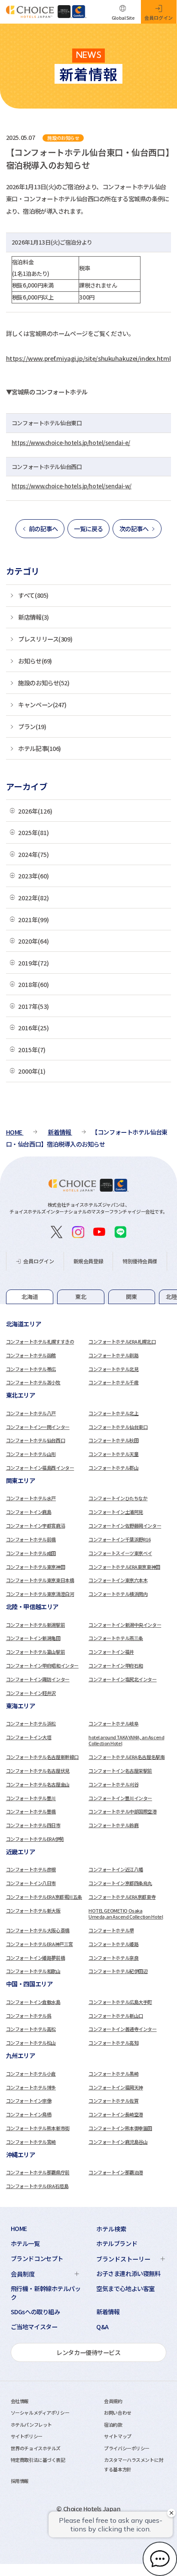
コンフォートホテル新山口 (116, 2016)
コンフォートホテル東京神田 (35, 1567)
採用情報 (20, 2481)
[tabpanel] (89, 1354)
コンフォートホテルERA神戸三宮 (40, 1944)
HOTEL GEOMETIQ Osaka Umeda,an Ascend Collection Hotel (126, 1913)
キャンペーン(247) (42, 704)
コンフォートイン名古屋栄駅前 (120, 1771)
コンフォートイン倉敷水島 (33, 2002)
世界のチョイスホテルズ (36, 2448)
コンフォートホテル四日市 (33, 1825)
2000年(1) (32, 1071)
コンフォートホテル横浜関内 (118, 1594)
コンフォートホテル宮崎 (31, 2142)
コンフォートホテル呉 (29, 2016)
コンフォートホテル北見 (113, 1369)
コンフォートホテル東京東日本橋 (40, 1580)
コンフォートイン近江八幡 (116, 1869)
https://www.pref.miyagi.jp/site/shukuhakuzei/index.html (88, 358)
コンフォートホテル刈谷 (113, 1784)
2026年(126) (35, 811)
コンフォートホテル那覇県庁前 (38, 2172)
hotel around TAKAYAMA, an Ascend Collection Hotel (126, 1740)
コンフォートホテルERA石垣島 (37, 2186)
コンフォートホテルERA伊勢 (35, 1839)
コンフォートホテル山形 (31, 1454)
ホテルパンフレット (31, 2425)
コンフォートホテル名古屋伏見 (38, 1771)
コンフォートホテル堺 (111, 1930)
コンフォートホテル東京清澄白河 (40, 1594)
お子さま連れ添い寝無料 (128, 2273)
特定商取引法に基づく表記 (38, 2460)
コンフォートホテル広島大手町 (120, 2002)
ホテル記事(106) (40, 748)
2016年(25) (34, 1028)
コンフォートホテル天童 (113, 1454)
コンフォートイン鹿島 (29, 1512)
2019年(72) (34, 963)
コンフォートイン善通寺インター (123, 2029)
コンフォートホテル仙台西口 (35, 1440)
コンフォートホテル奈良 (113, 1958)
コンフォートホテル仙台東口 (118, 1427)
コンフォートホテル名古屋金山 (38, 1784)
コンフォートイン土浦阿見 (116, 1512)
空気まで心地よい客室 (125, 2288)
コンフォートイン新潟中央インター (125, 1625)
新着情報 (108, 2312)
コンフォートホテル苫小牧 (33, 1382)
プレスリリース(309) (45, 639)
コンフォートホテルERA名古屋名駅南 (127, 1757)
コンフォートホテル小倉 (31, 2074)
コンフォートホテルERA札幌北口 (122, 1341)
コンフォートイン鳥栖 (29, 2114)
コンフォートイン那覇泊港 (116, 2172)
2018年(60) (34, 984)
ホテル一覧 (25, 2243)
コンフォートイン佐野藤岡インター (125, 1526)
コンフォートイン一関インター (38, 1427)
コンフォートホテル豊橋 (31, 1811)
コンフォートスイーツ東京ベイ (120, 1553)
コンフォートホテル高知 (113, 2043)
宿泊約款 (113, 2425)
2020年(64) (34, 941)
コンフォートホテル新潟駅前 (35, 1625)
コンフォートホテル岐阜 (113, 1723)
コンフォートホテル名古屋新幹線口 (42, 1757)
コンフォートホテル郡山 (113, 1468)
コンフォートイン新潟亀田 (33, 1638)
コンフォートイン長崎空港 (116, 2114)
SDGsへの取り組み (35, 2312)
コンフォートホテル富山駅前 (35, 1652)
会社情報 (20, 2401)
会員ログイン (39, 1261)
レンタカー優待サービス (88, 2352)
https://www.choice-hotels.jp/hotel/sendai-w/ (72, 486)
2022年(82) (34, 898)
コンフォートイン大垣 (29, 1737)
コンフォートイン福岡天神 (116, 2087)
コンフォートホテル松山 (31, 2043)
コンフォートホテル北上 (113, 1413)
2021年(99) (34, 919)
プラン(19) (32, 726)
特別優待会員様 (140, 1261)
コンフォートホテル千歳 (113, 1382)
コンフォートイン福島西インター (40, 1468)
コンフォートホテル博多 (31, 2087)
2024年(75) (34, 854)
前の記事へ (43, 528)
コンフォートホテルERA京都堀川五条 (44, 1897)
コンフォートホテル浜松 (31, 1723)
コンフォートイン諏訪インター (38, 1679)
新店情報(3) (33, 617)
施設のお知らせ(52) (44, 683)
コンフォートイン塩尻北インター (123, 1679)
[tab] (30, 1297)
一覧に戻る (88, 528)
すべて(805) (33, 595)
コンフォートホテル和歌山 (33, 1971)
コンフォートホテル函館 (31, 1355)
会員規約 (113, 2401)
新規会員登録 (88, 1261)
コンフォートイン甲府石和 (116, 1665)
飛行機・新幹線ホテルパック (46, 2293)
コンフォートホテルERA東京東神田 (124, 1567)
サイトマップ (117, 2436)
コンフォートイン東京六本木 (118, 1580)
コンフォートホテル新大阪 (33, 1910)
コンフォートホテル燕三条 (116, 1638)
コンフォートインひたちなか (118, 1498)
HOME (19, 2228)
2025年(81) (34, 832)
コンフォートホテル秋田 (113, 1440)
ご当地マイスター (34, 2327)
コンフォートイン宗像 (29, 2101)
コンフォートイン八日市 (31, 1883)
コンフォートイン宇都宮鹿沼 (35, 1526)
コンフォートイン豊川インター (120, 1798)
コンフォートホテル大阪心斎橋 (38, 1930)
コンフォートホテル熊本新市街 (38, 2128)
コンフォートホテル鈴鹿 (113, 1825)
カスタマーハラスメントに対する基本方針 (133, 2464)
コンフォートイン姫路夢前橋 (35, 1958)
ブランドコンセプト (37, 2258)
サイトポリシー (27, 2436)
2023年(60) (34, 876)
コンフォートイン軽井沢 (31, 1693)
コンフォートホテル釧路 (113, 1355)
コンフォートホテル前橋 (31, 1539)
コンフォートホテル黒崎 (113, 2074)
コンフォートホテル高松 (31, 2029)
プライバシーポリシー (127, 2448)
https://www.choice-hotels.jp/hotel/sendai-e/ (71, 443)
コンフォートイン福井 (111, 1652)
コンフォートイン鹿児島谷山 (118, 2142)
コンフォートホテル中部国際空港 (123, 1811)
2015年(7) (32, 1049)
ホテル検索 (111, 2229)
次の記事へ (134, 528)
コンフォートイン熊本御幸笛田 (120, 2128)
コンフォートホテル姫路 (113, 1944)
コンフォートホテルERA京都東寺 (122, 1897)
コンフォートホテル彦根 (31, 1869)
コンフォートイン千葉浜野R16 (120, 1539)
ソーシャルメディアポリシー (40, 2413)
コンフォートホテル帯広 (31, 1369)
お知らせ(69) (35, 661)
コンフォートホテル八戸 (31, 1413)
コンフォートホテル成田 (31, 1553)
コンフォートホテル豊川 (31, 1798)
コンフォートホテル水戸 (31, 1498)
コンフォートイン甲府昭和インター (42, 1665)
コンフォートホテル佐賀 (113, 2101)
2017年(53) (34, 1006)
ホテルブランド (117, 2243)
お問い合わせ (117, 2413)
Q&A (102, 2327)
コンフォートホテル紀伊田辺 (118, 1971)
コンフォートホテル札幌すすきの (40, 1341)
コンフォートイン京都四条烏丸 (120, 1883)
